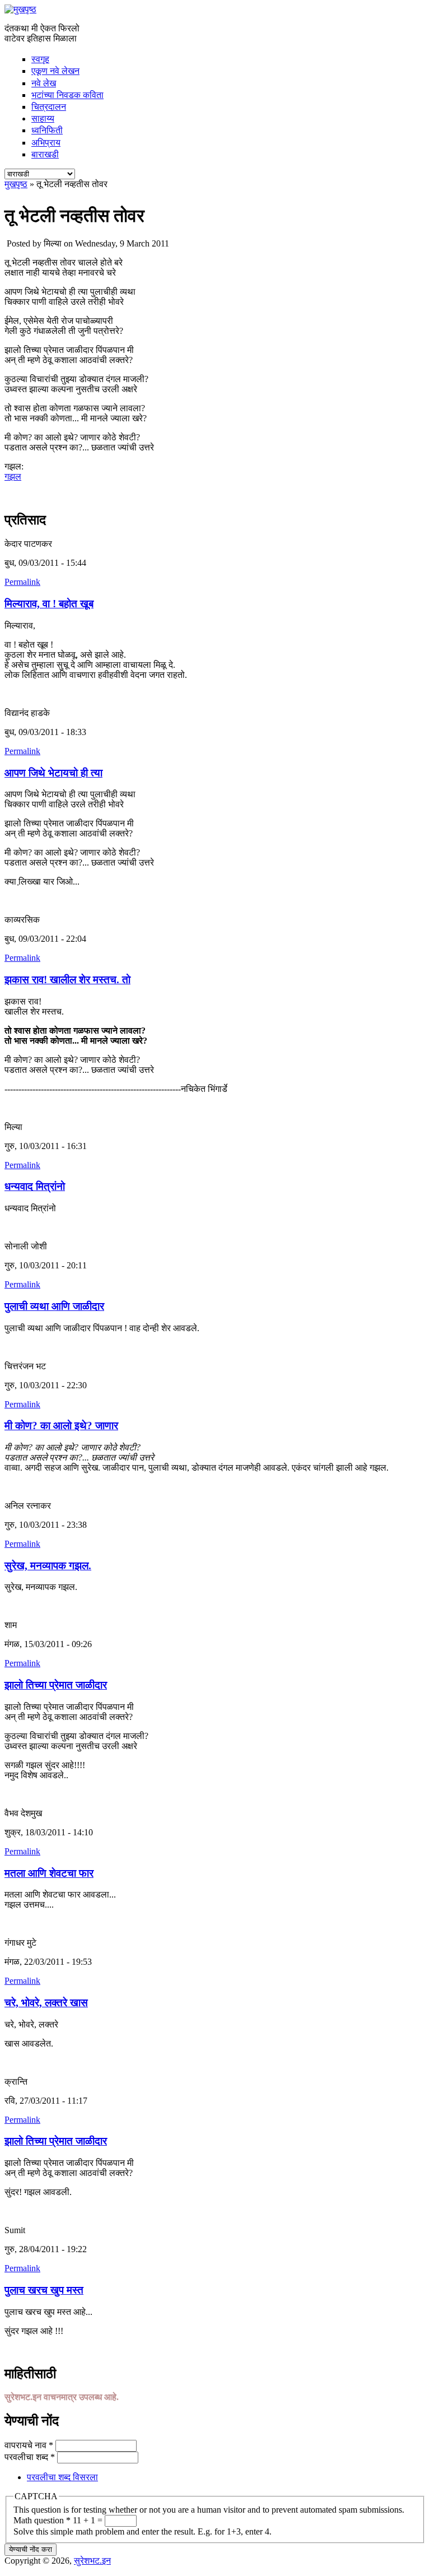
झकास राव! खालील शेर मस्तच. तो (67, 980)
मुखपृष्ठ (16, 184)
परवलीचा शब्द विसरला (62, 2477)
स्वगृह (40, 59)
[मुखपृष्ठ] (20, 9)
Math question (42, 2520)
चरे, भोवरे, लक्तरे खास (46, 2003)
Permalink (22, 582)
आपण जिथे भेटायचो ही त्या (53, 773)
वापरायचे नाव (29, 2445)
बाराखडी (45, 154)
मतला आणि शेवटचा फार (49, 1873)
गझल (13, 476)
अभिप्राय (46, 143)
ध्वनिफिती (47, 130)
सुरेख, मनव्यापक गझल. (48, 1566)
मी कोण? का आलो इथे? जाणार (61, 1426)
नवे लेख (44, 83)
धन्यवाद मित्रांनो (35, 1186)
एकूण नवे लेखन (55, 71)
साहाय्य (43, 118)
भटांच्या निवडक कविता (67, 95)
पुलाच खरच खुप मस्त (44, 2290)
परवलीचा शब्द (30, 2457)
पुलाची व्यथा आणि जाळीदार (54, 1306)
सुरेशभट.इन (92, 2561)
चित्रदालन (49, 107)
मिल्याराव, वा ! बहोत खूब (49, 604)
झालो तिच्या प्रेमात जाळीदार (56, 1685)
